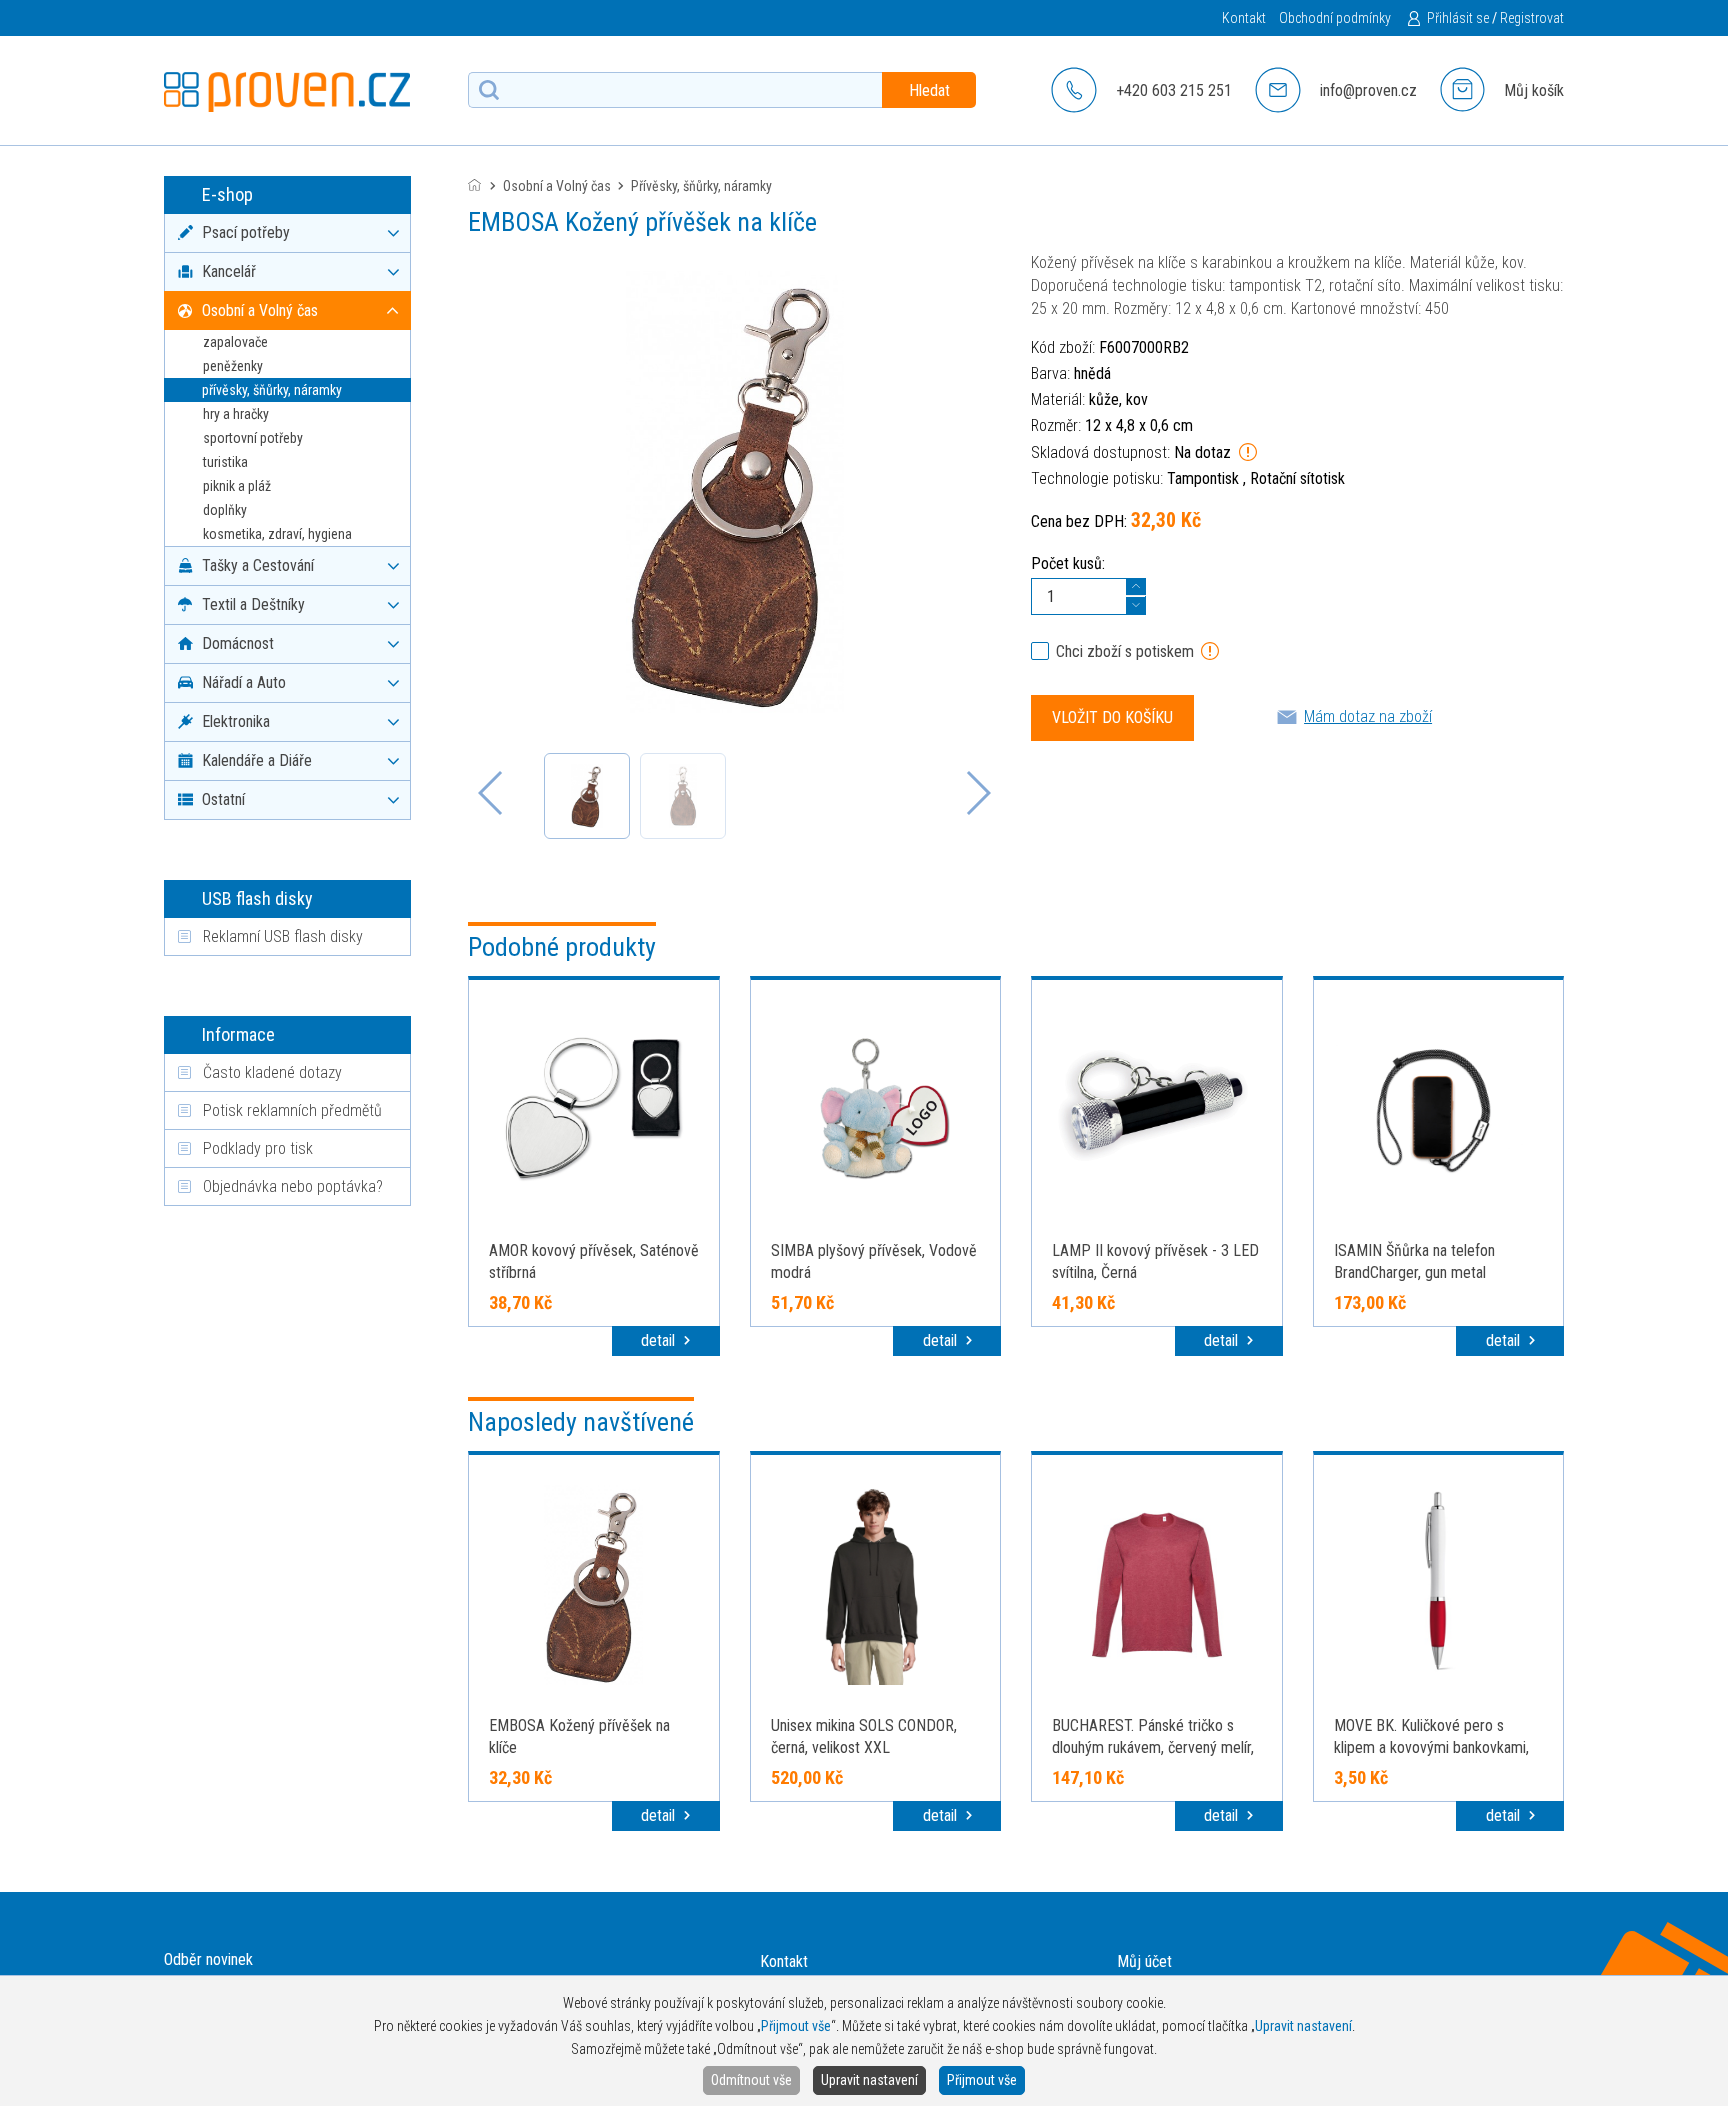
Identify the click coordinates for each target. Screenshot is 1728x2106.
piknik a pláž (237, 486)
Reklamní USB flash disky (283, 936)
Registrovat (1532, 18)
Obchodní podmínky (1335, 18)
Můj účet (1144, 1961)
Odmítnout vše (751, 2080)
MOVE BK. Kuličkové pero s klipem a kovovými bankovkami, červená (1431, 1747)
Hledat (929, 90)
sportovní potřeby (253, 438)
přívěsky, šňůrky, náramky (272, 390)
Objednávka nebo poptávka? (293, 1186)
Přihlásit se (1458, 18)
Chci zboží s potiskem (1125, 651)
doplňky (225, 510)
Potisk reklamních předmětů (292, 1110)
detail (660, 1340)
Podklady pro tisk (258, 1148)
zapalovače (235, 342)
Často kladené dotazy (272, 1072)
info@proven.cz (1368, 90)
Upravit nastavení (869, 2080)
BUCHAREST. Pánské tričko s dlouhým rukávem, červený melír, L (1153, 1747)
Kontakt (1244, 18)
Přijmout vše (982, 2080)
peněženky (233, 366)
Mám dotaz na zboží (1368, 716)
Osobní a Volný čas (557, 186)
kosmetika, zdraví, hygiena (277, 534)
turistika (225, 462)
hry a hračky (236, 414)
